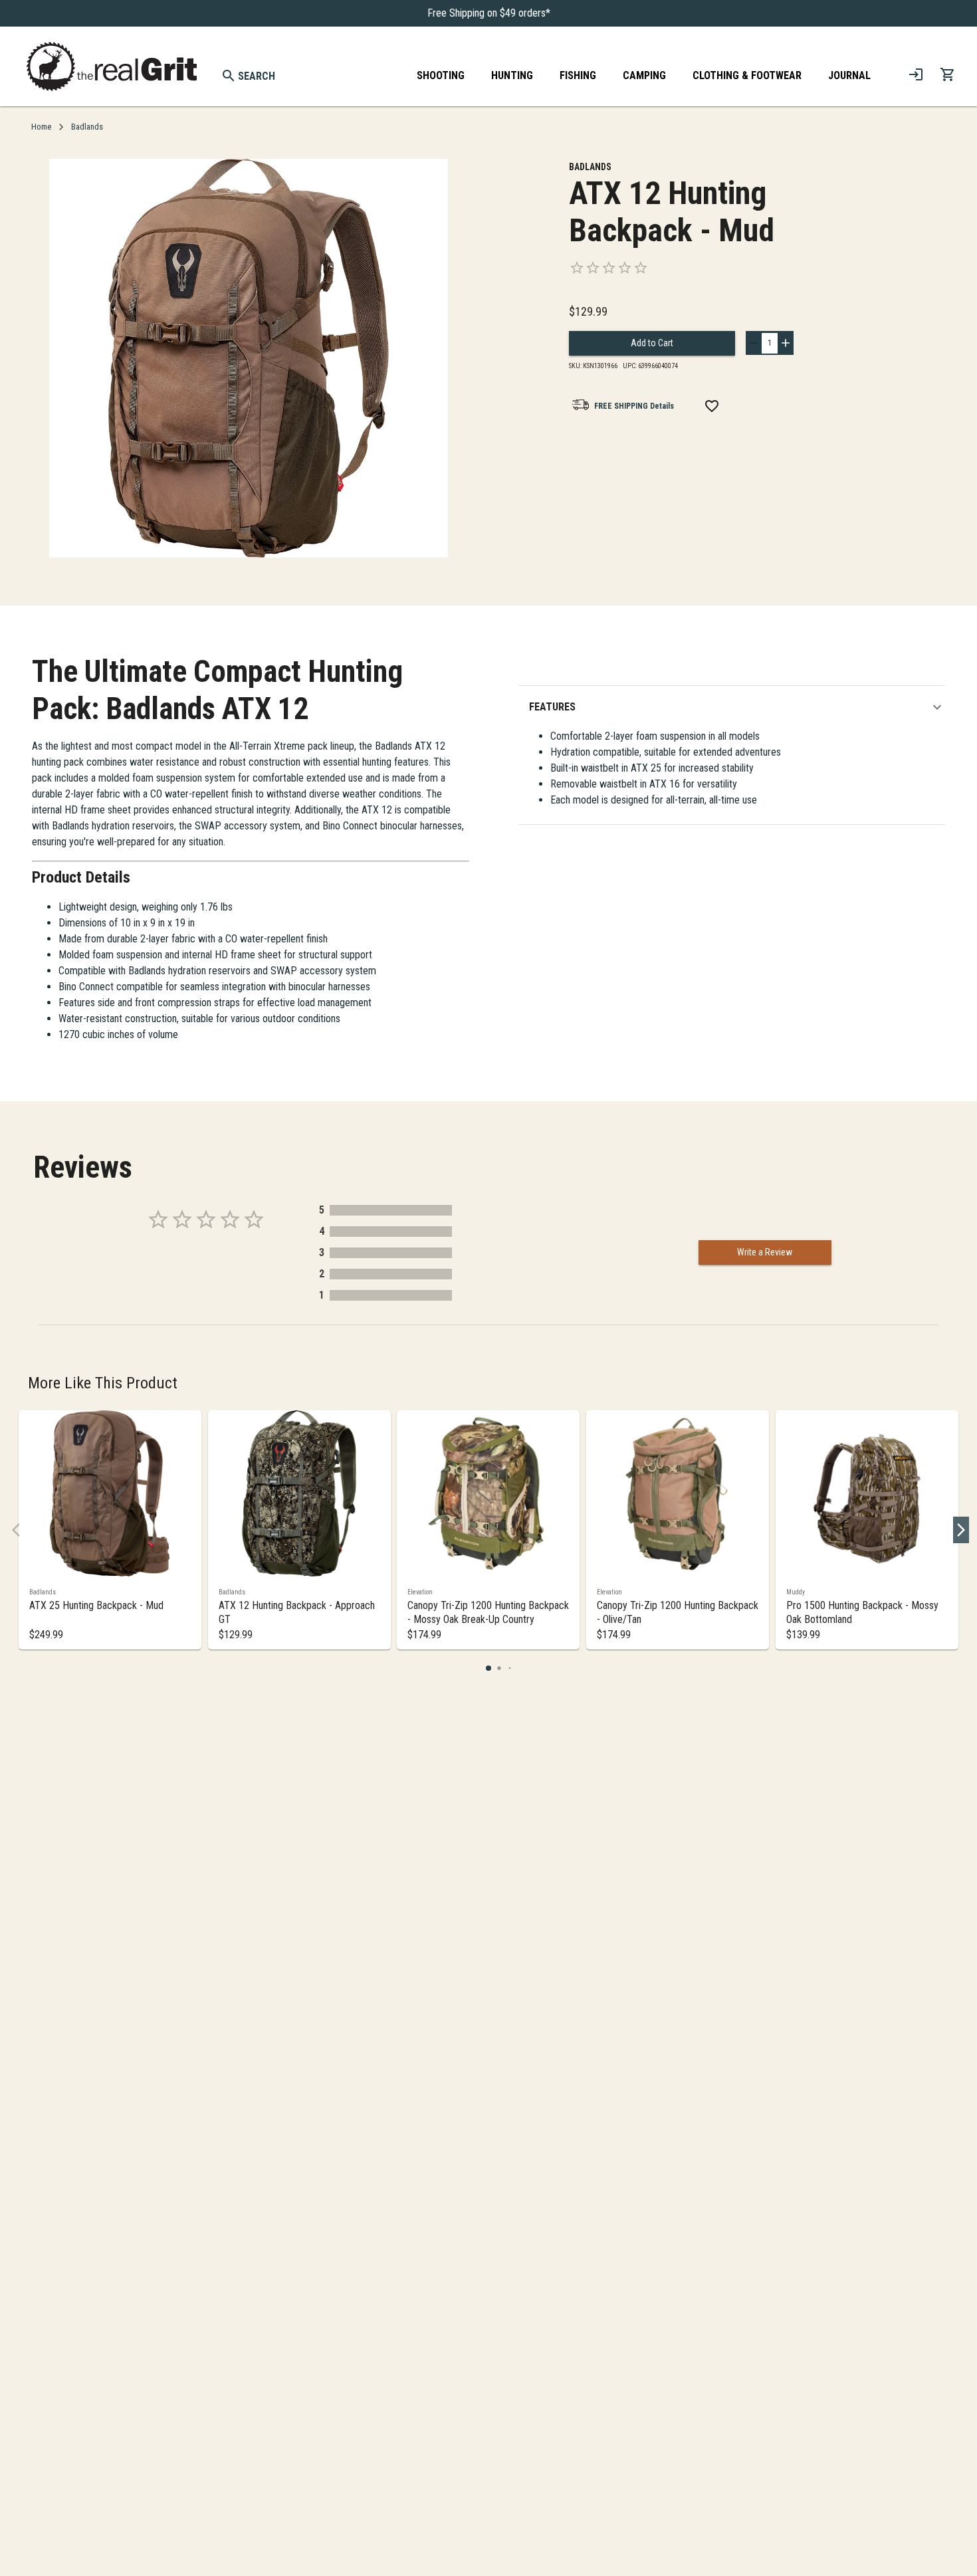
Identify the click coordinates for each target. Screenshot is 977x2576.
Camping (644, 75)
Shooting (441, 75)
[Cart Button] (948, 74)
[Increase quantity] (786, 343)
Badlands (87, 127)
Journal (849, 75)
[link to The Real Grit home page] (112, 66)
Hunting (512, 75)
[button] (737, 707)
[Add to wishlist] (712, 406)
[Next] (961, 1530)
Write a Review (765, 1252)
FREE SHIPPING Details (634, 406)
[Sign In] (916, 74)
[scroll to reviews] (702, 268)
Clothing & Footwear (747, 75)
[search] (229, 76)
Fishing (578, 75)
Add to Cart (652, 343)
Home (41, 127)
